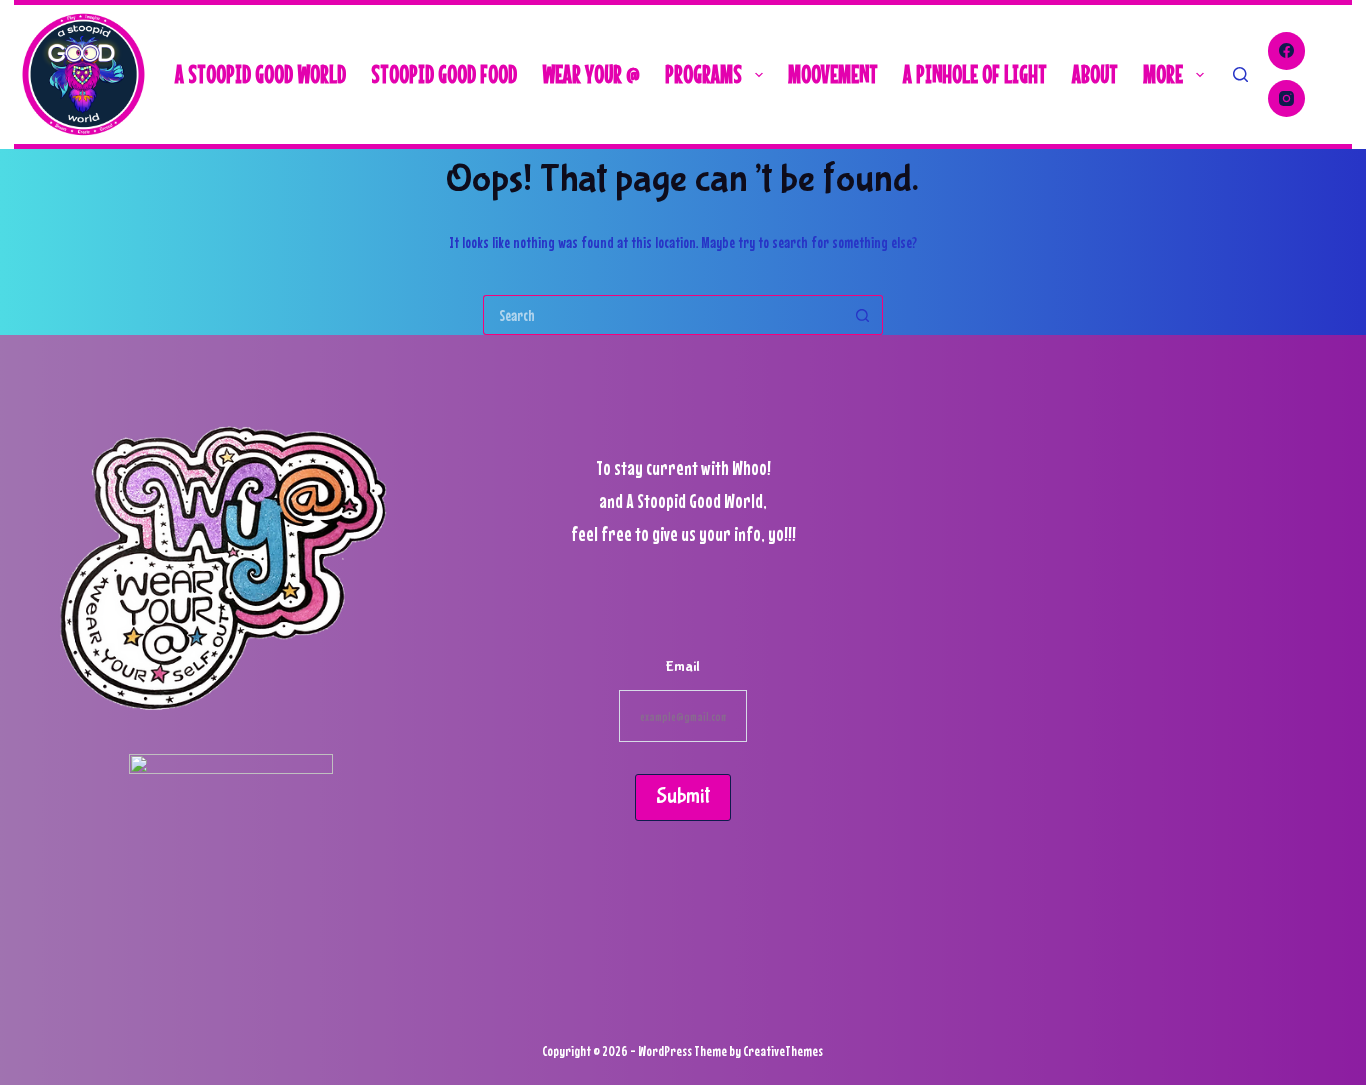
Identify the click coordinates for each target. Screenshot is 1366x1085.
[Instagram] (1287, 99)
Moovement (833, 74)
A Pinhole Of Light (975, 74)
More (1163, 74)
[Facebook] (1287, 51)
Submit (683, 796)
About (1095, 74)
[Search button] (863, 315)
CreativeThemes (783, 1050)
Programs (703, 74)
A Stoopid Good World (260, 74)
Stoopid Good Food (444, 74)
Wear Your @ (591, 74)
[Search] (1240, 74)
